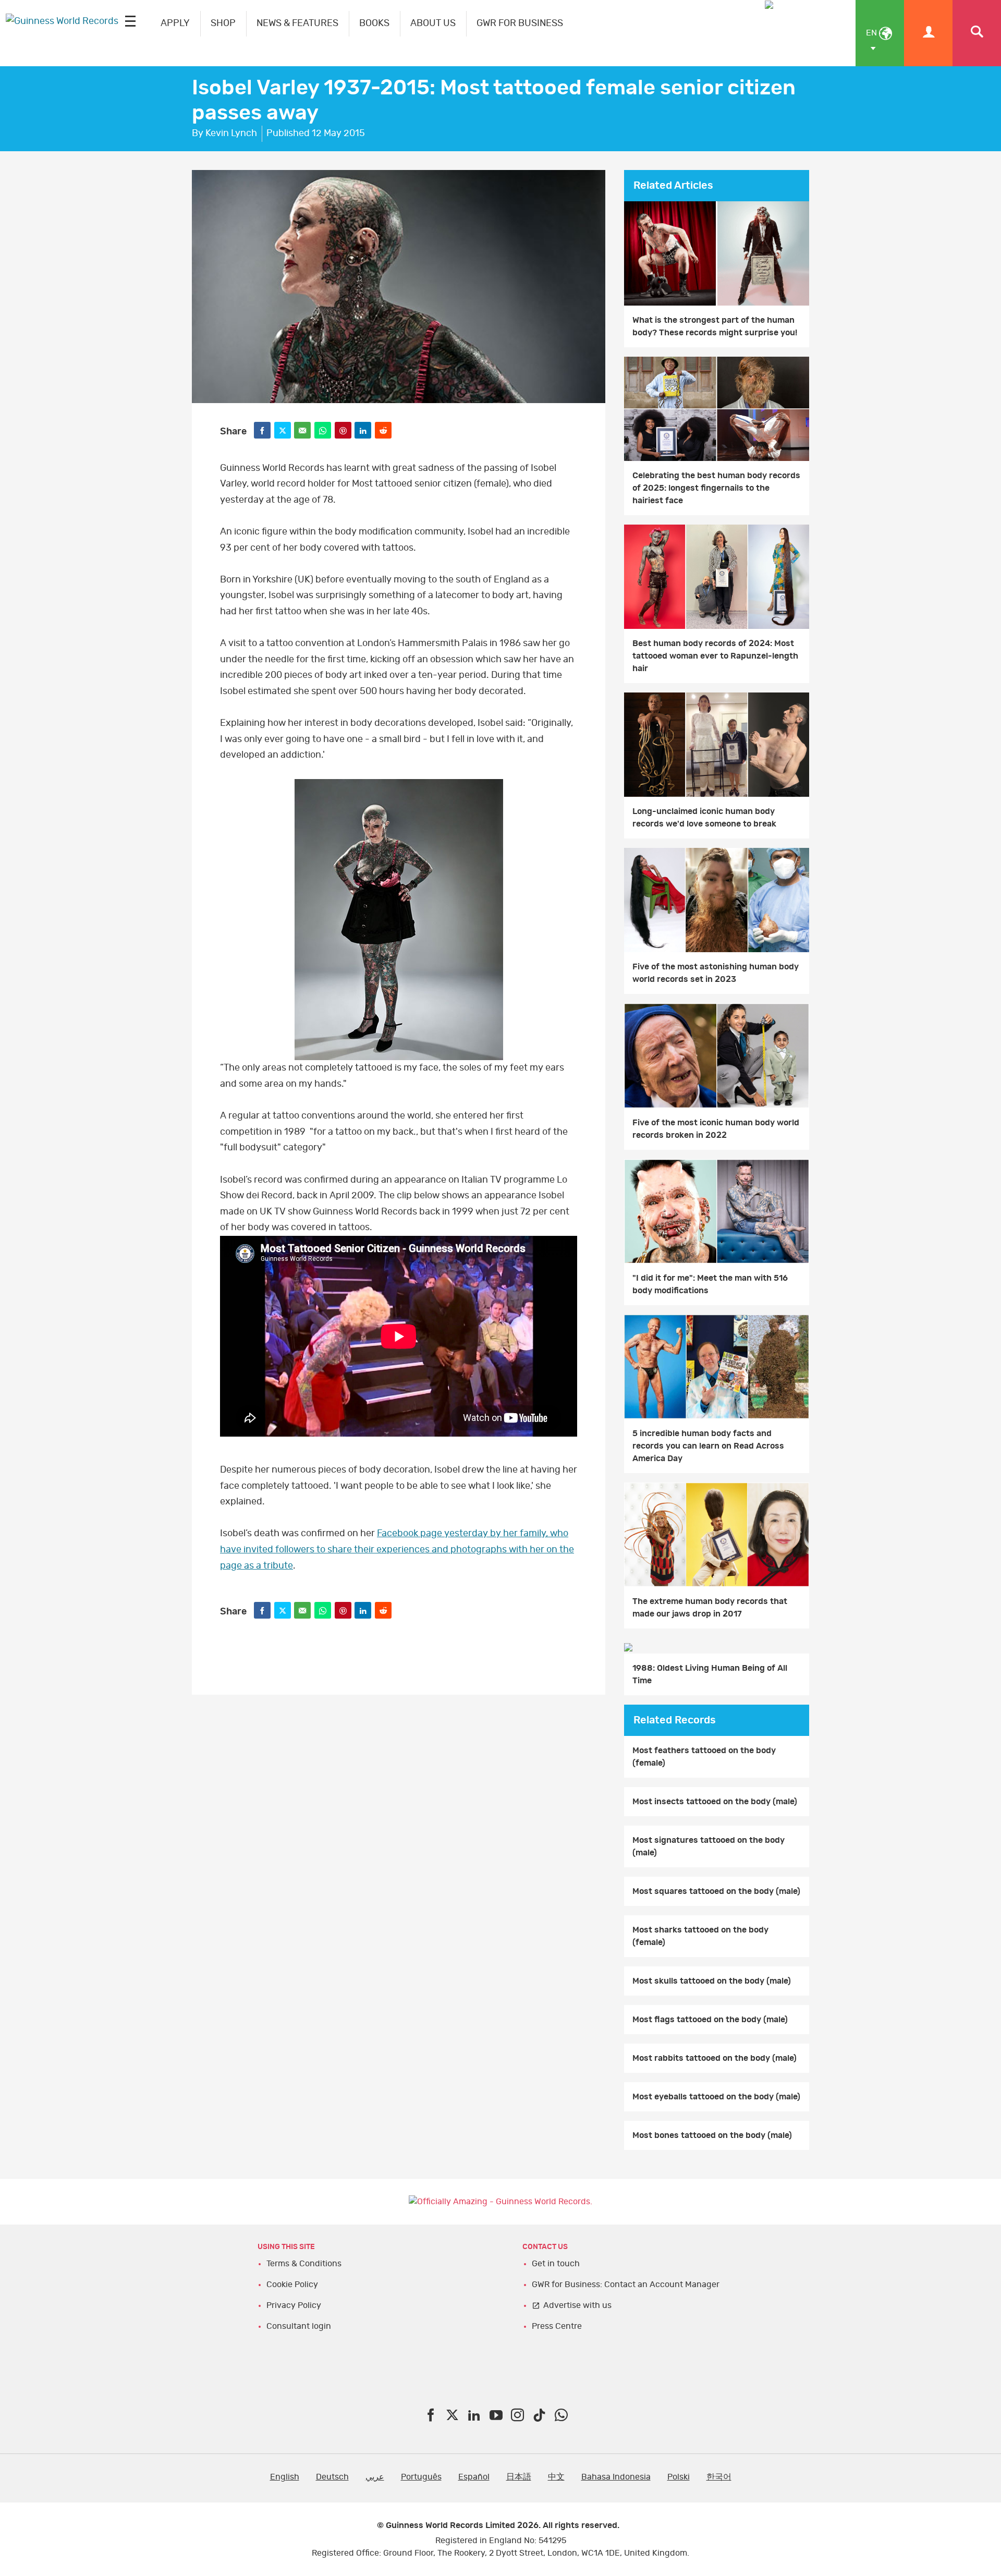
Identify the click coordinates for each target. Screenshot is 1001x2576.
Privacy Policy (294, 2305)
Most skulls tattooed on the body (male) (712, 1981)
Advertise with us (577, 2305)
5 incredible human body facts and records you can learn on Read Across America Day (708, 1446)
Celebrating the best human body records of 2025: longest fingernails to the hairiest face (716, 488)
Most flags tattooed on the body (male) (710, 2020)
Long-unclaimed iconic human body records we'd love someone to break (704, 818)
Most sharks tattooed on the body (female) (700, 1936)
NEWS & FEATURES (297, 23)
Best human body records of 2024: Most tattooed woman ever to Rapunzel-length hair (715, 656)
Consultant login (299, 2326)
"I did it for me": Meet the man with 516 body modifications (710, 1284)
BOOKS (374, 23)
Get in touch (556, 2264)
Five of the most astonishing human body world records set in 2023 (716, 973)
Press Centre (557, 2326)
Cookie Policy (292, 2285)
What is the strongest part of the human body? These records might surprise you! (715, 326)
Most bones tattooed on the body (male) (712, 2135)
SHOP (223, 23)
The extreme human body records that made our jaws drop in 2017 (710, 1608)
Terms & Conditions (304, 2264)
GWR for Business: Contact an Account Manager (626, 2285)
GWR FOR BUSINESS (520, 23)
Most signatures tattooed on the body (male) (709, 1846)
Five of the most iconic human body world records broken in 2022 (716, 1129)
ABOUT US (433, 23)
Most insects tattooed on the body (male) (715, 1802)
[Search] (977, 33)
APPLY (175, 23)
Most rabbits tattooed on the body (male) (715, 2058)
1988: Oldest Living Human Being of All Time (710, 1674)
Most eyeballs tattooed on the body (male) (716, 2097)
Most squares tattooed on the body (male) (716, 1891)
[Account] (928, 33)
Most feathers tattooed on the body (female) (704, 1757)
